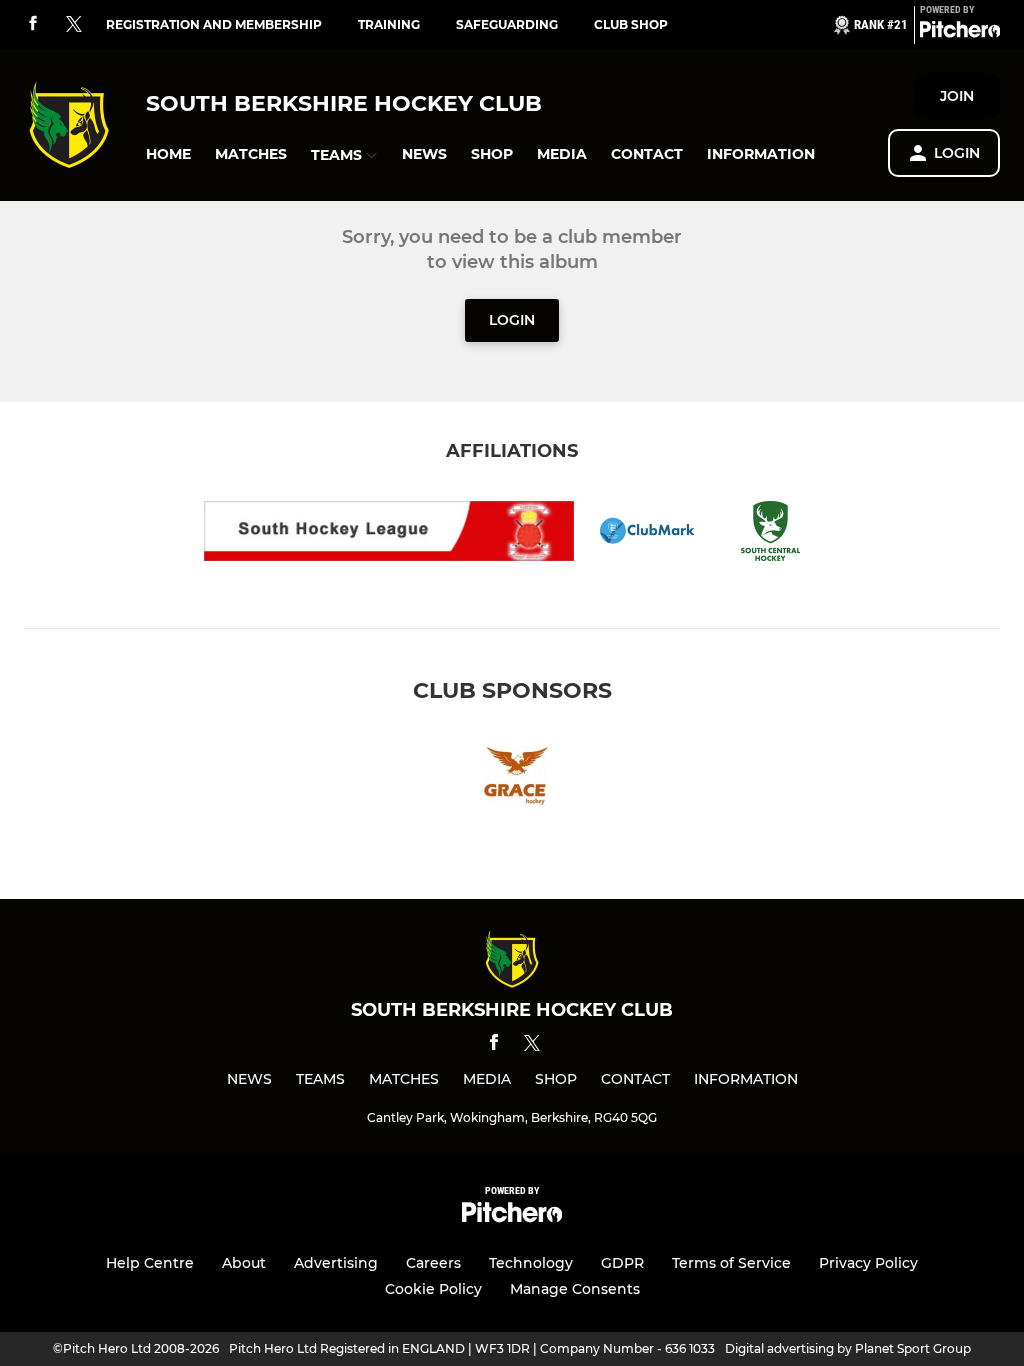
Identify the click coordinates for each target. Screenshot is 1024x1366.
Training (389, 24)
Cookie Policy (433, 1289)
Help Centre (150, 1263)
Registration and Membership (214, 24)
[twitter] (74, 25)
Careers (433, 1263)
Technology (531, 1263)
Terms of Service (731, 1263)
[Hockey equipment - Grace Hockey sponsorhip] (512, 777)
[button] (168, 154)
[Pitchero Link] (960, 33)
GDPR (622, 1263)
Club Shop (631, 24)
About (244, 1263)
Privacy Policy (868, 1263)
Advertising (336, 1263)
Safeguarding (507, 24)
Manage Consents (575, 1289)
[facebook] (33, 24)
